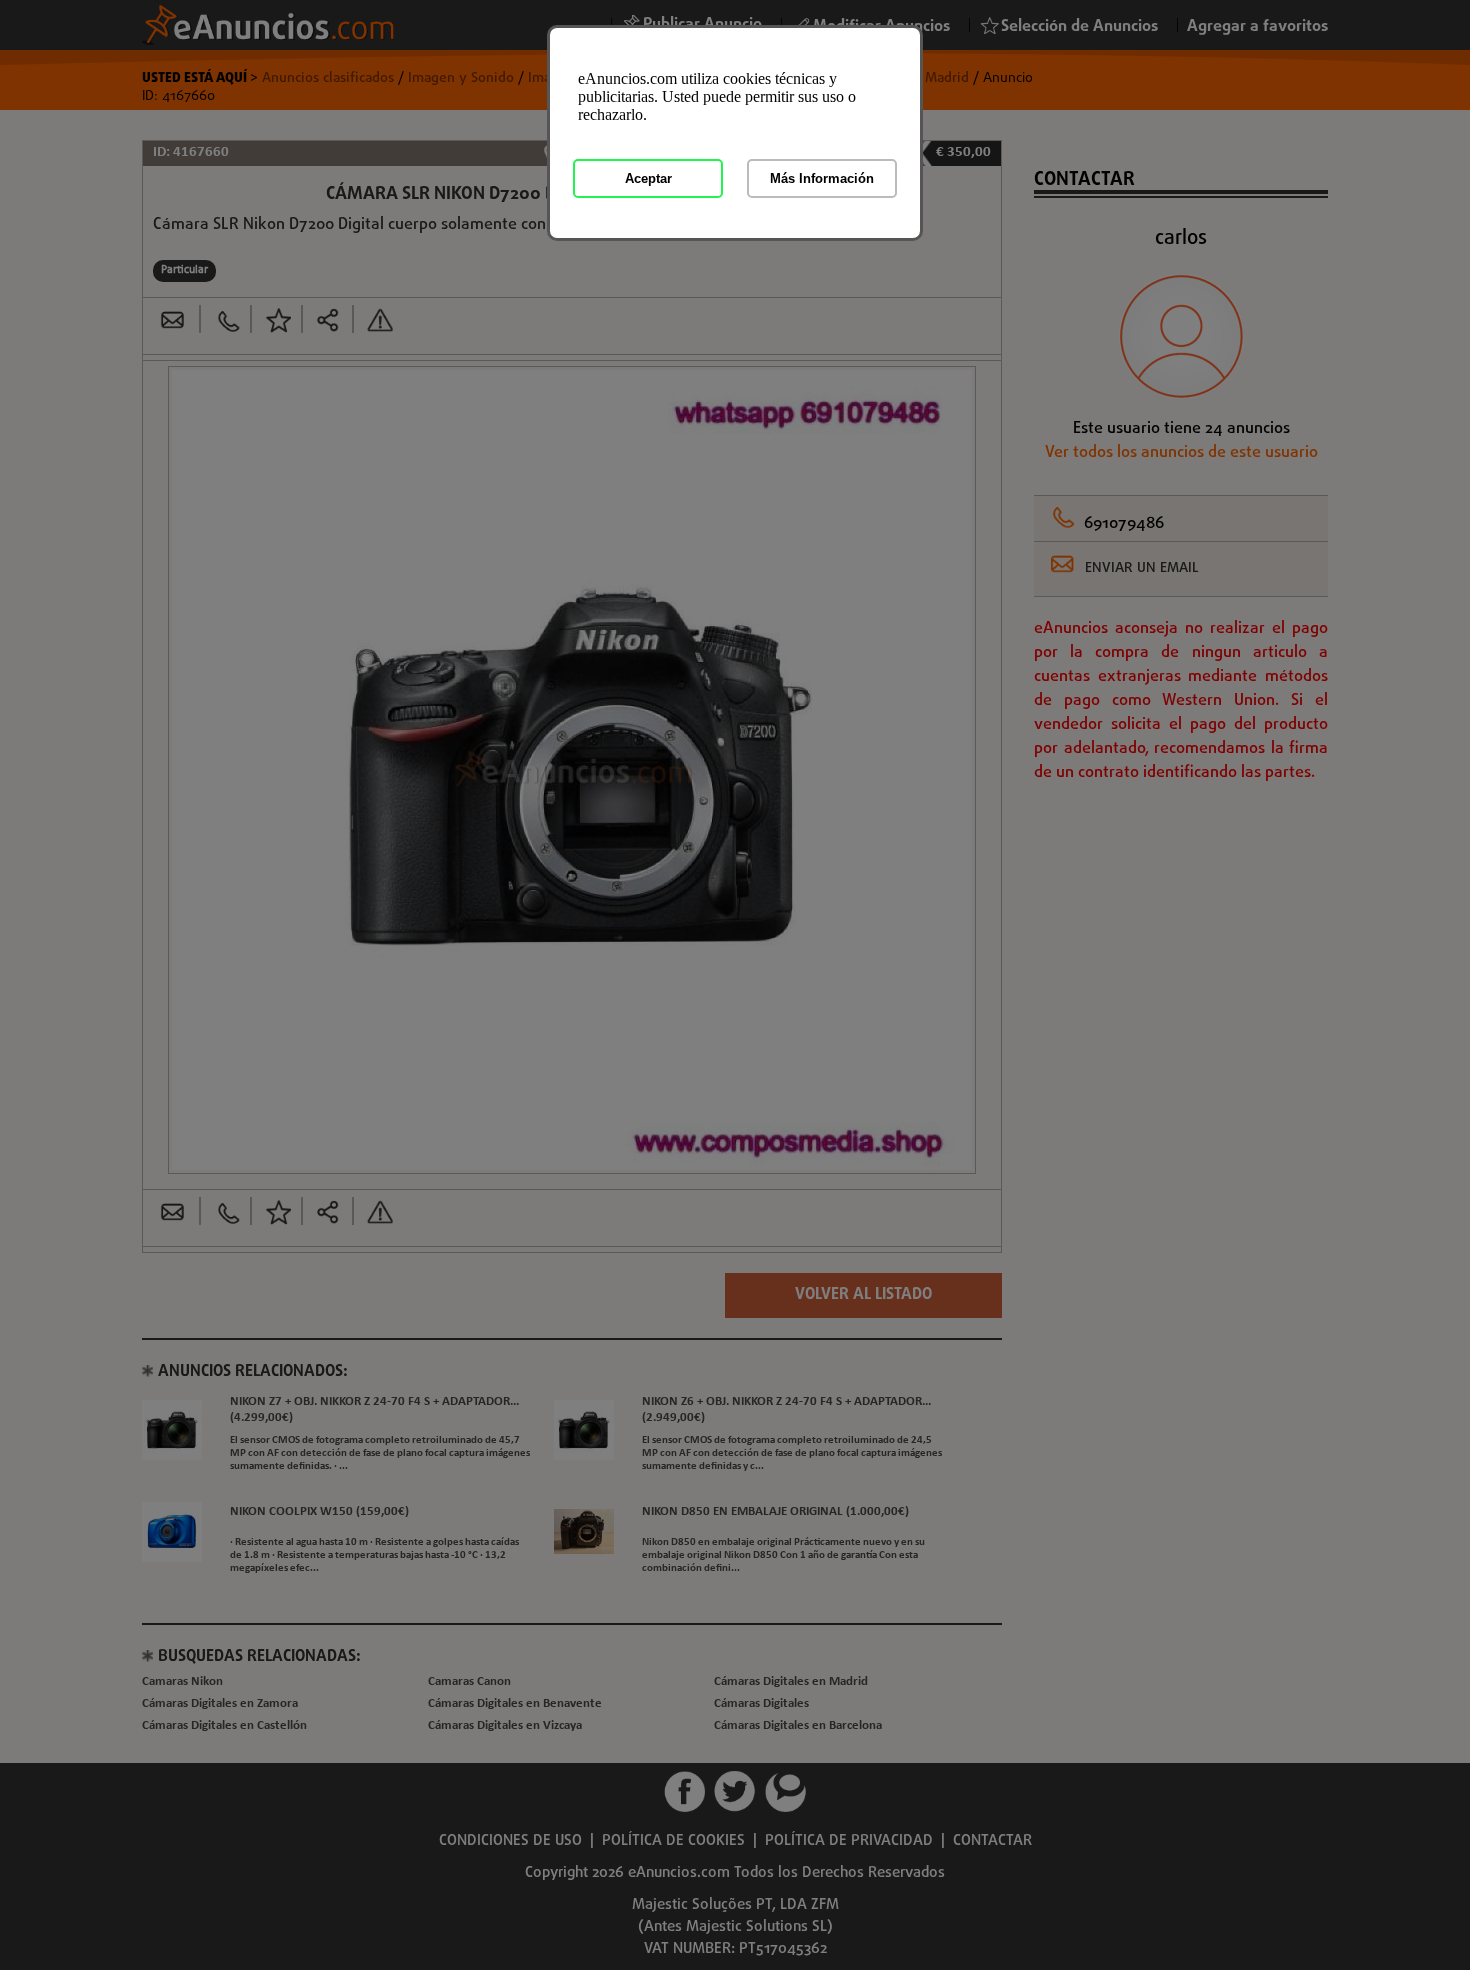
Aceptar (648, 178)
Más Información (822, 178)
